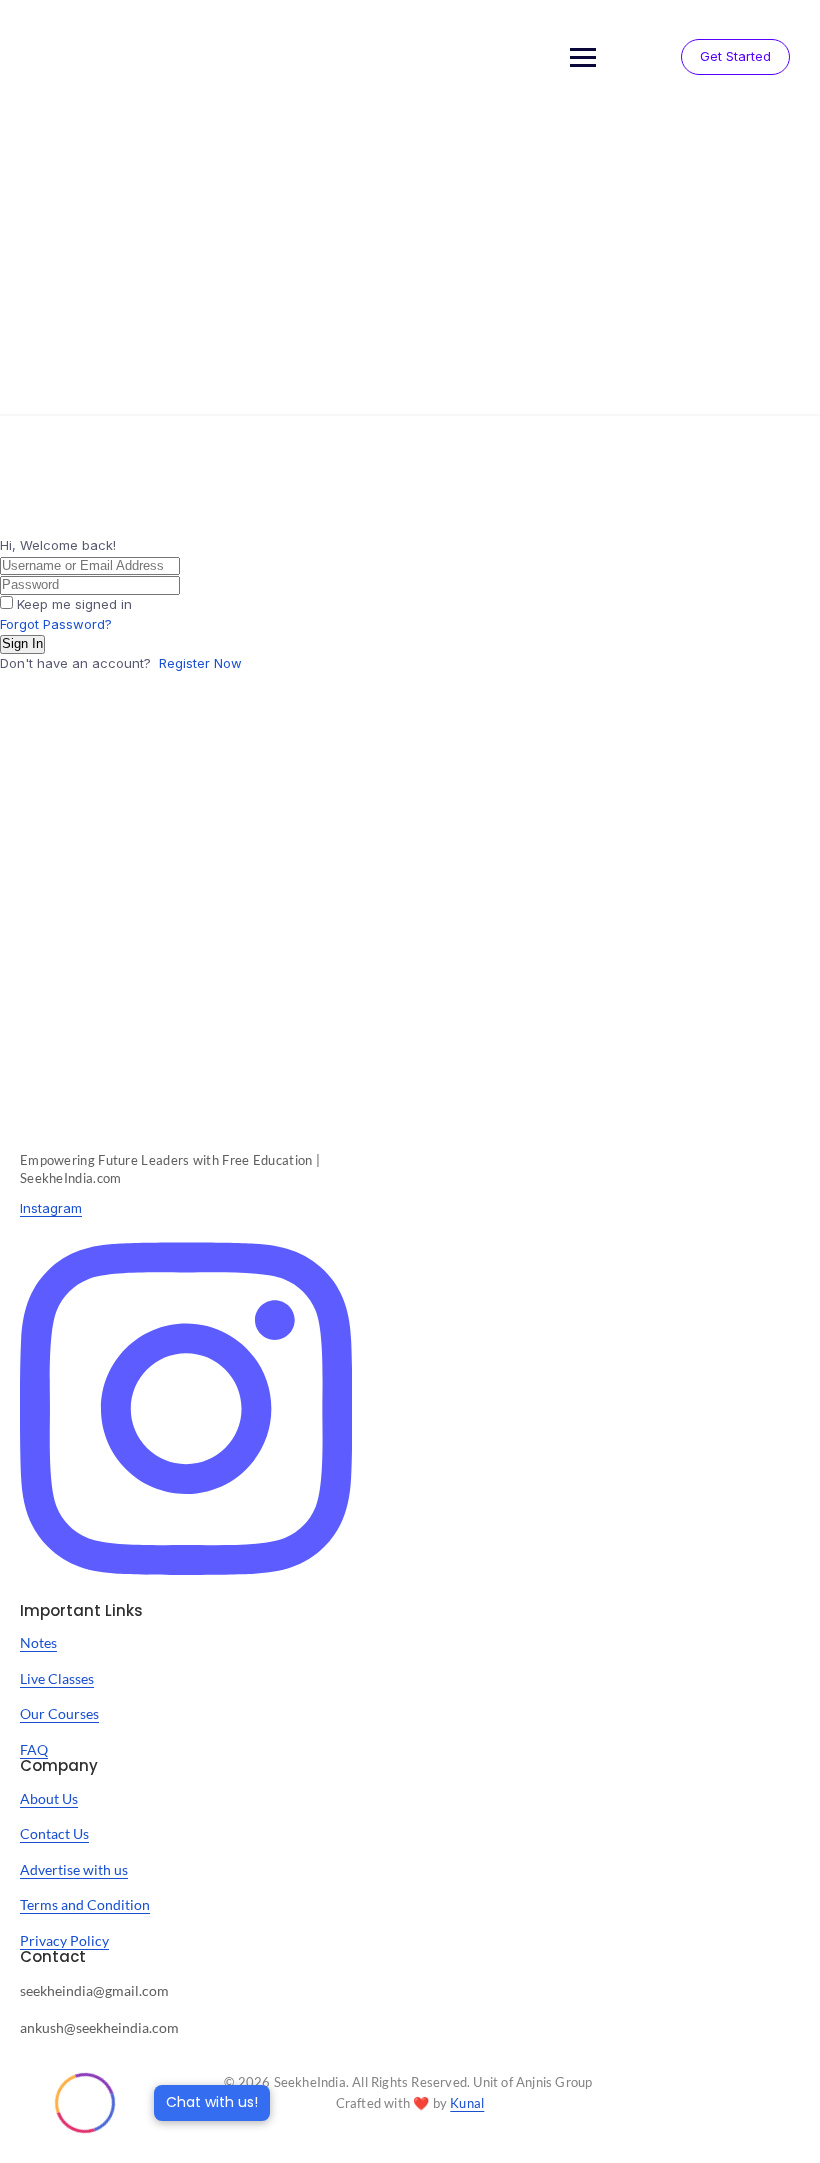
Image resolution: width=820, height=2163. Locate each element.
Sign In (22, 643)
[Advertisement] (410, 264)
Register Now (200, 663)
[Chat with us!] (85, 2103)
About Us (49, 1798)
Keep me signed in (74, 604)
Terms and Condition (85, 1904)
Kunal (467, 2103)
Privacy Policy (64, 1940)
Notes (38, 1642)
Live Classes (57, 1678)
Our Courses (59, 1713)
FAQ (34, 1749)
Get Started (735, 56)
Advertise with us (74, 1869)
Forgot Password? (56, 624)
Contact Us (54, 1833)
